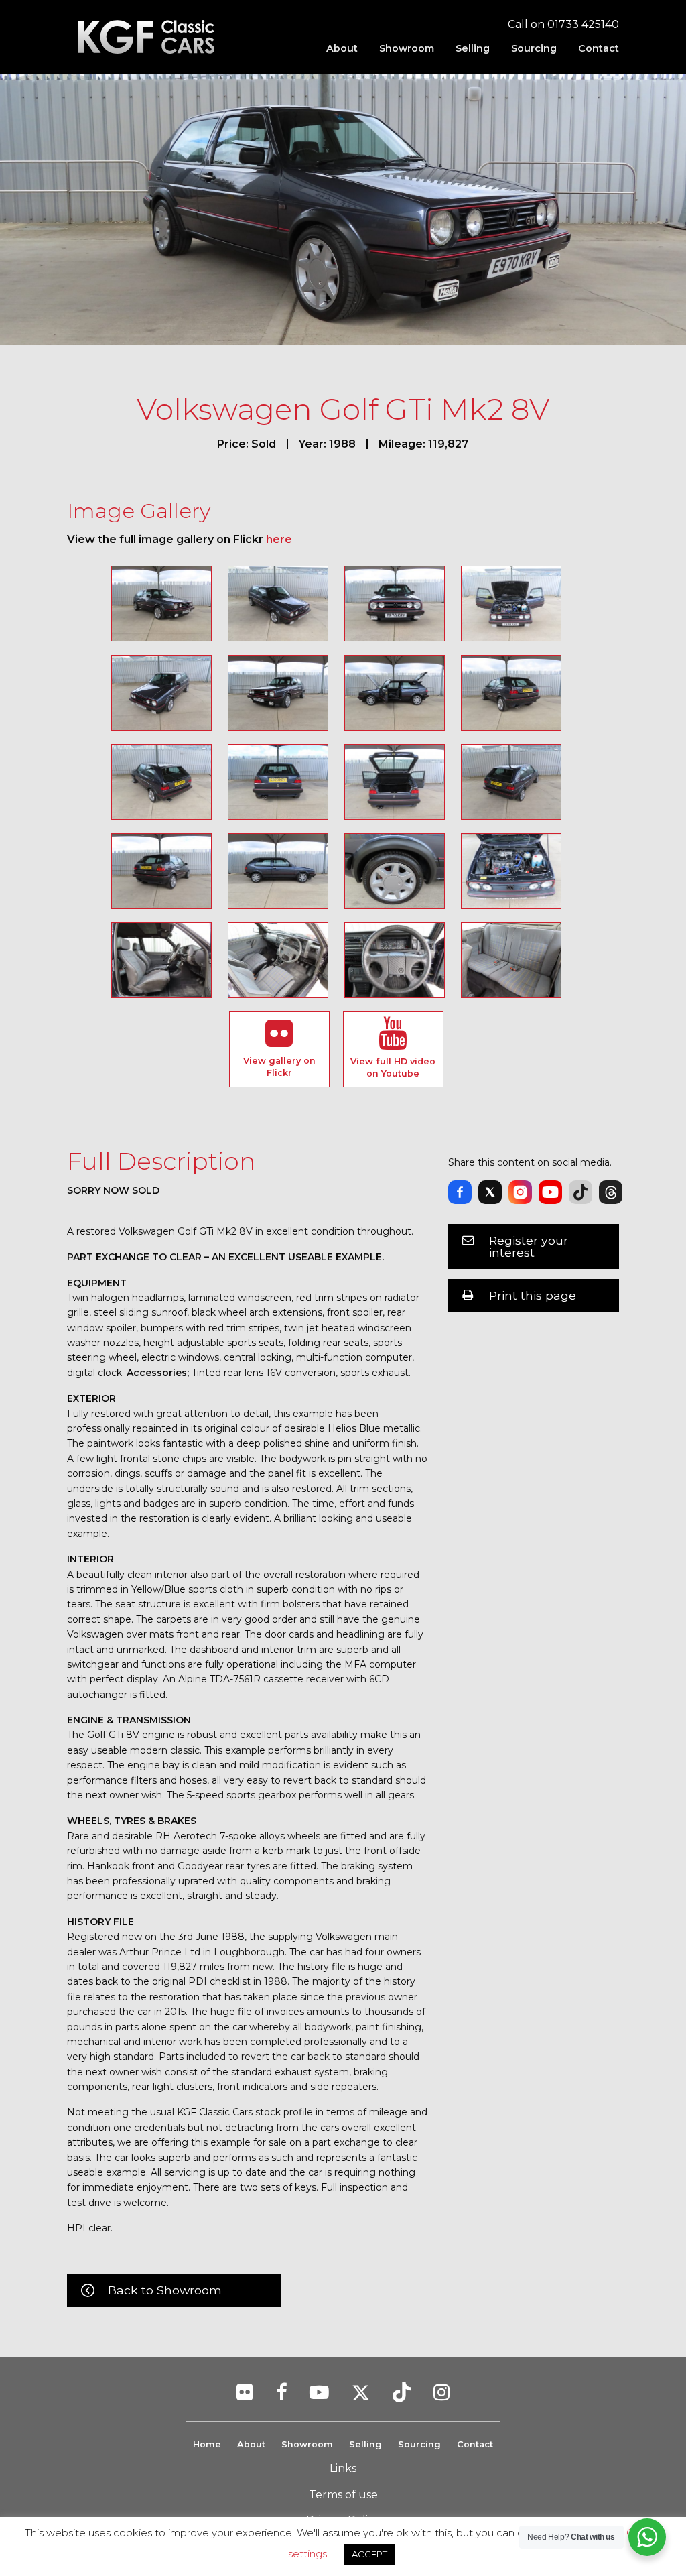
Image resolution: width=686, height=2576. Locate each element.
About (342, 48)
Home (207, 2444)
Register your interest (529, 1246)
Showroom (407, 48)
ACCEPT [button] (369, 2554)
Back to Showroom (165, 2290)
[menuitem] (342, 48)
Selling (473, 48)
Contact (599, 48)
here (279, 539)
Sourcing (534, 48)
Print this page (533, 1295)
